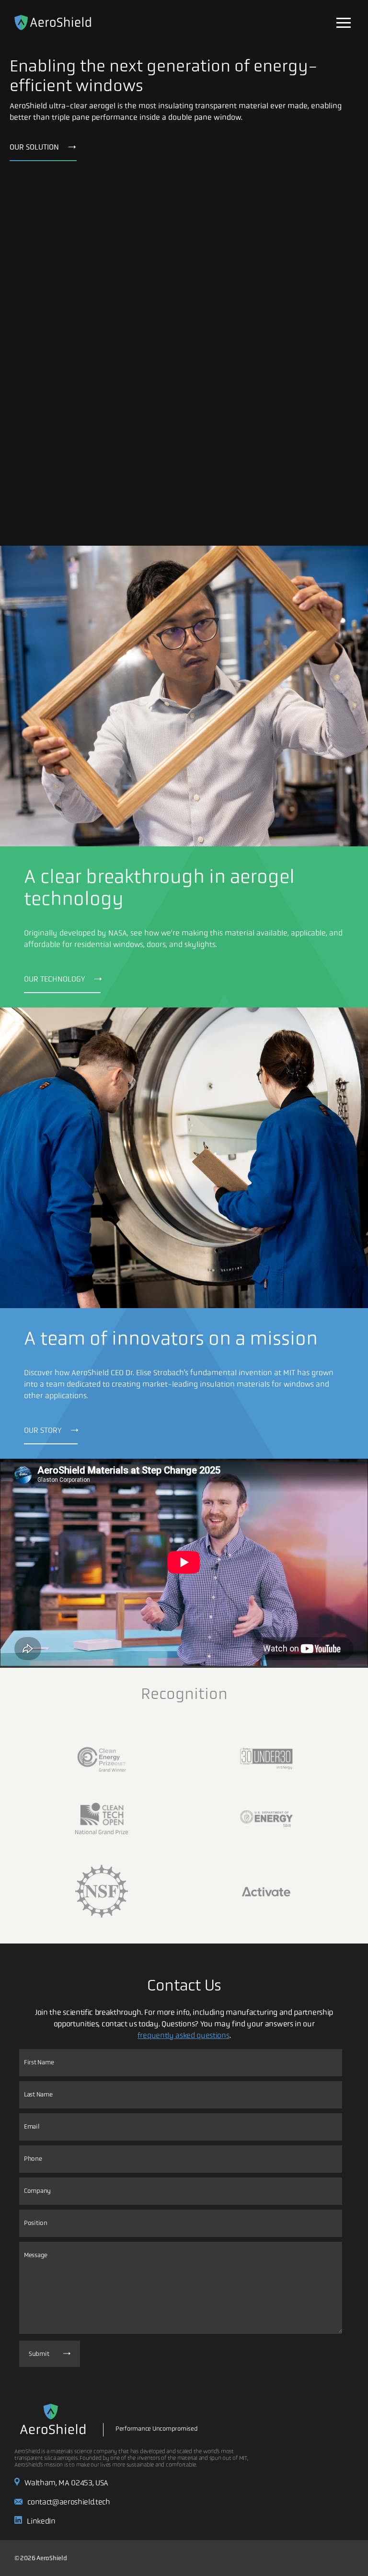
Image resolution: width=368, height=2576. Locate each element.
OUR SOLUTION (34, 147)
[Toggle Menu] (344, 23)
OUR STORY (43, 1430)
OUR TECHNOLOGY (54, 979)
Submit (39, 2354)
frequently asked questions (184, 2035)
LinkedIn (41, 2521)
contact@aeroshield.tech (69, 2502)
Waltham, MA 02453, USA (66, 2483)
